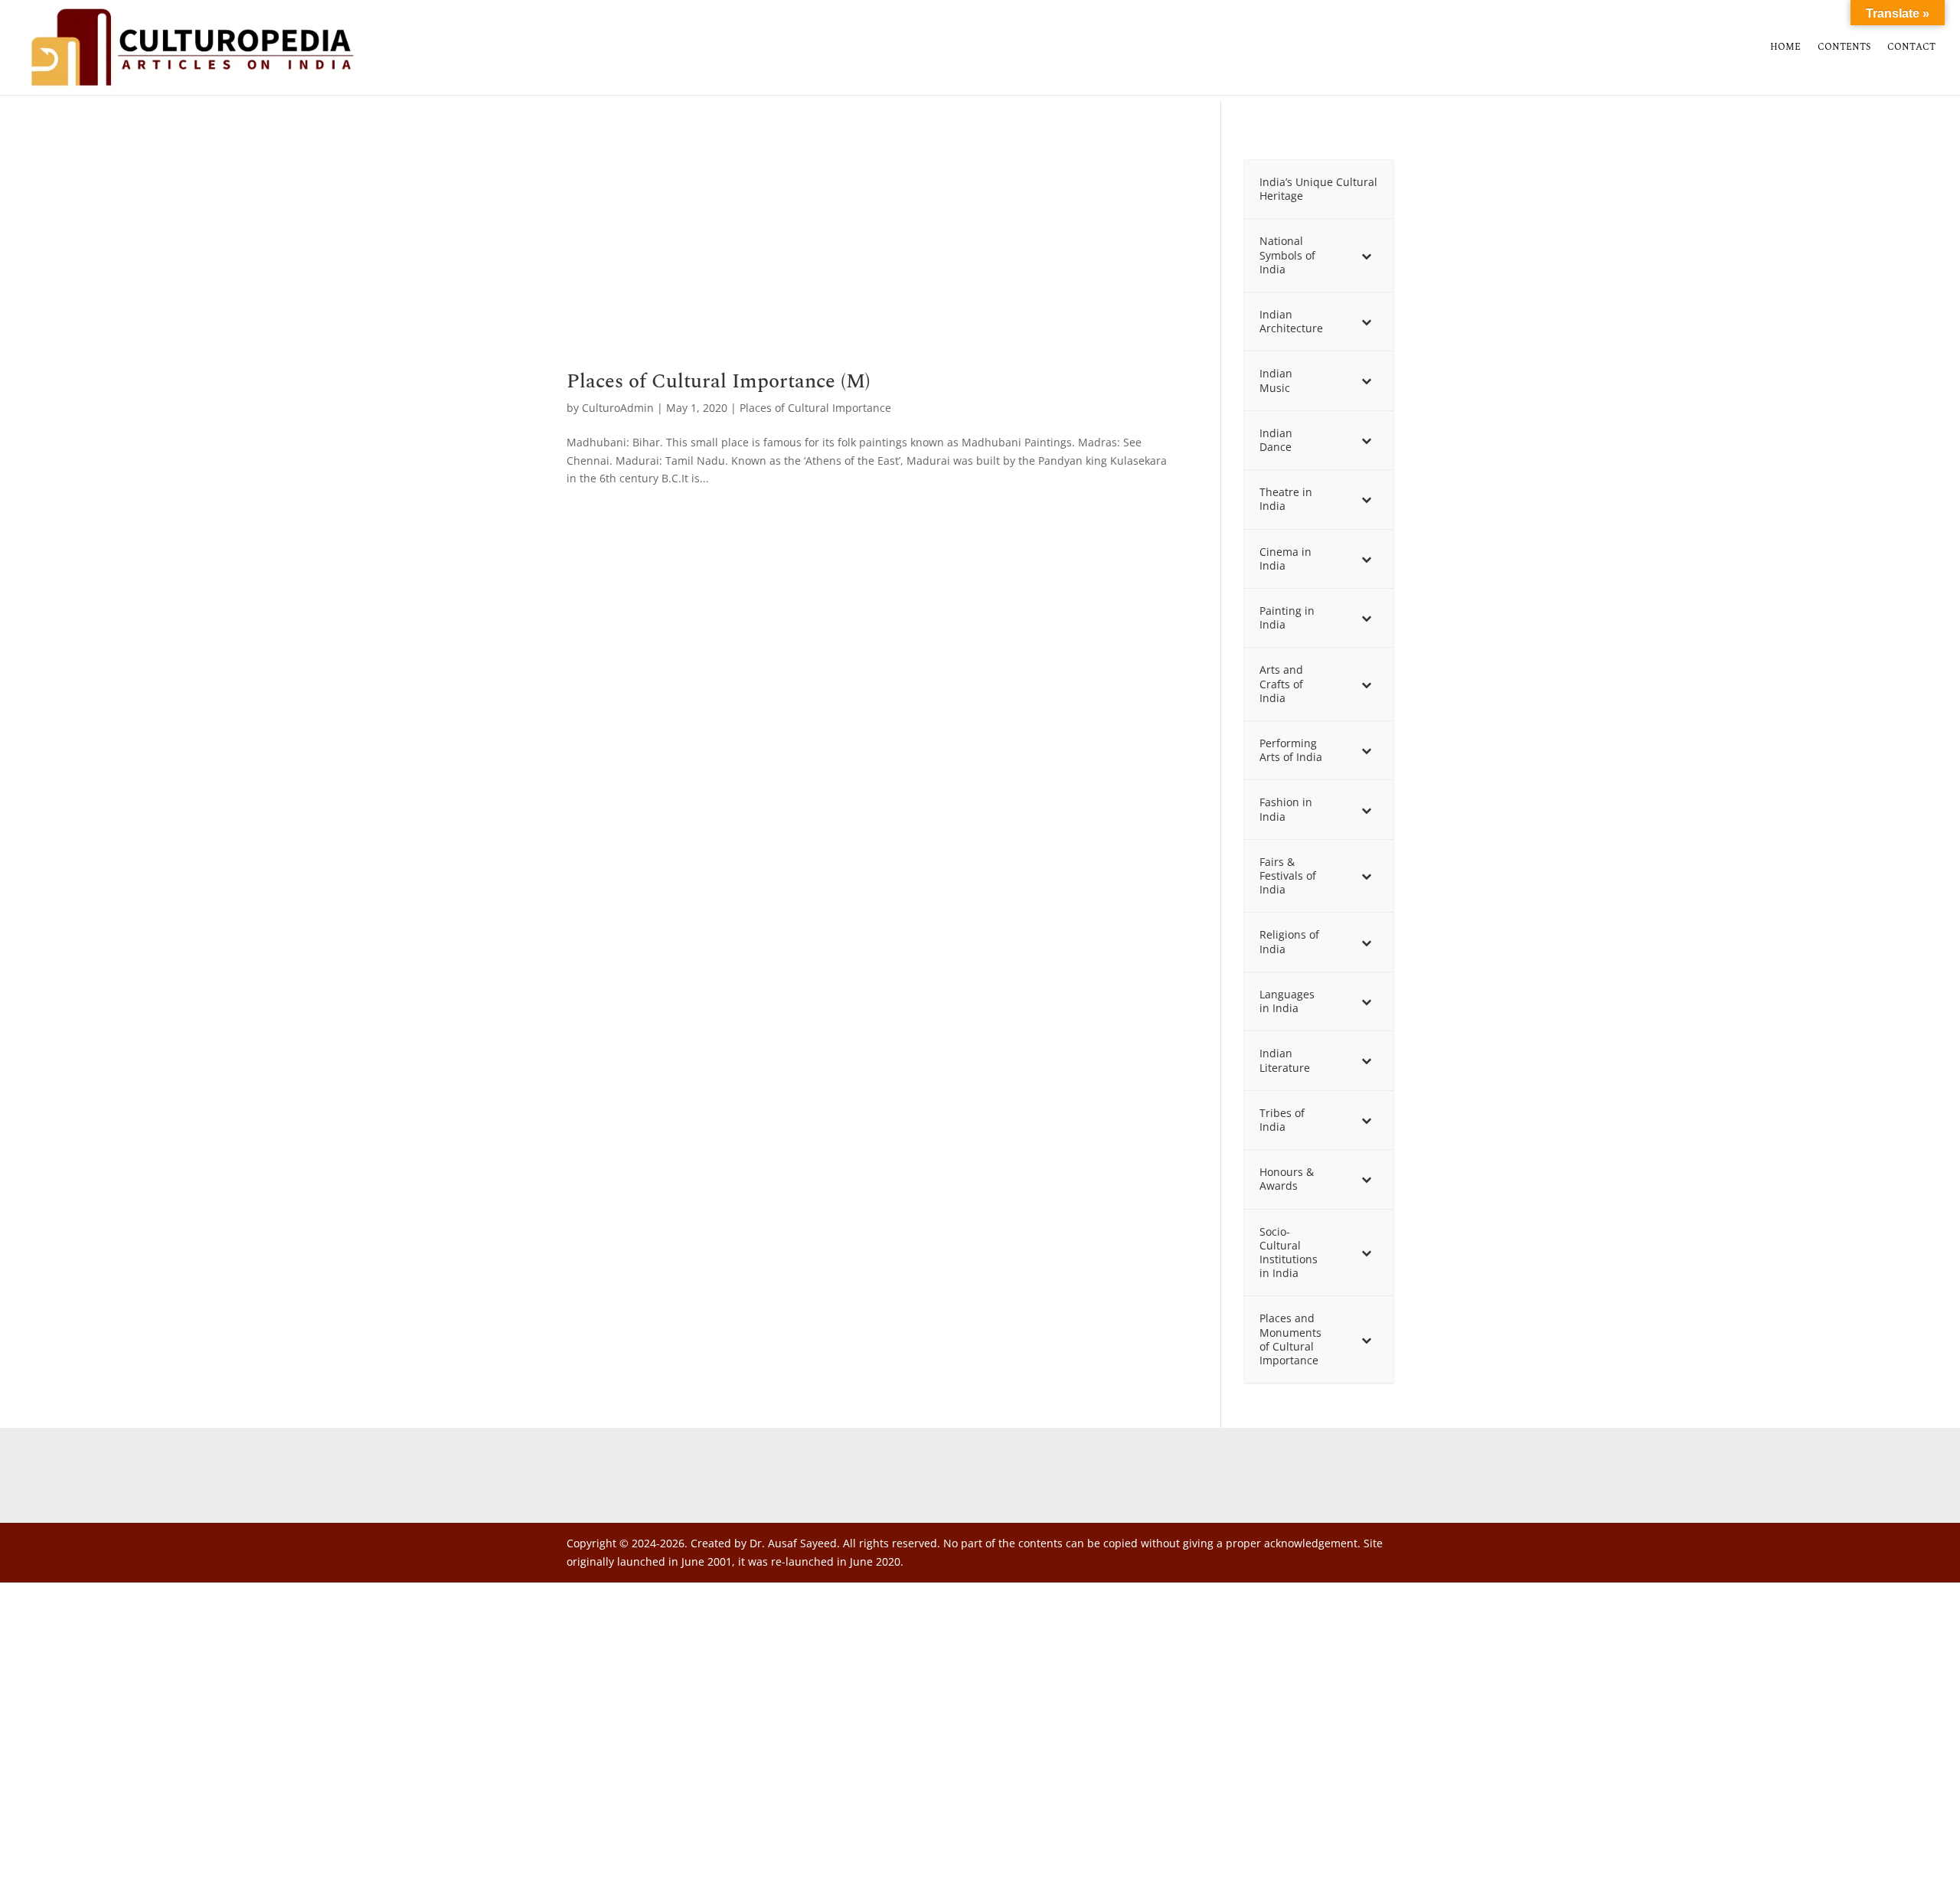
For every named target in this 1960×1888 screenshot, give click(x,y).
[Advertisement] (871, 258)
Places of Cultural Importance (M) (719, 381)
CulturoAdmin (618, 408)
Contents (1844, 48)
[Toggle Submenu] (1367, 255)
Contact (1911, 48)
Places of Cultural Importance (815, 408)
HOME (1785, 48)
